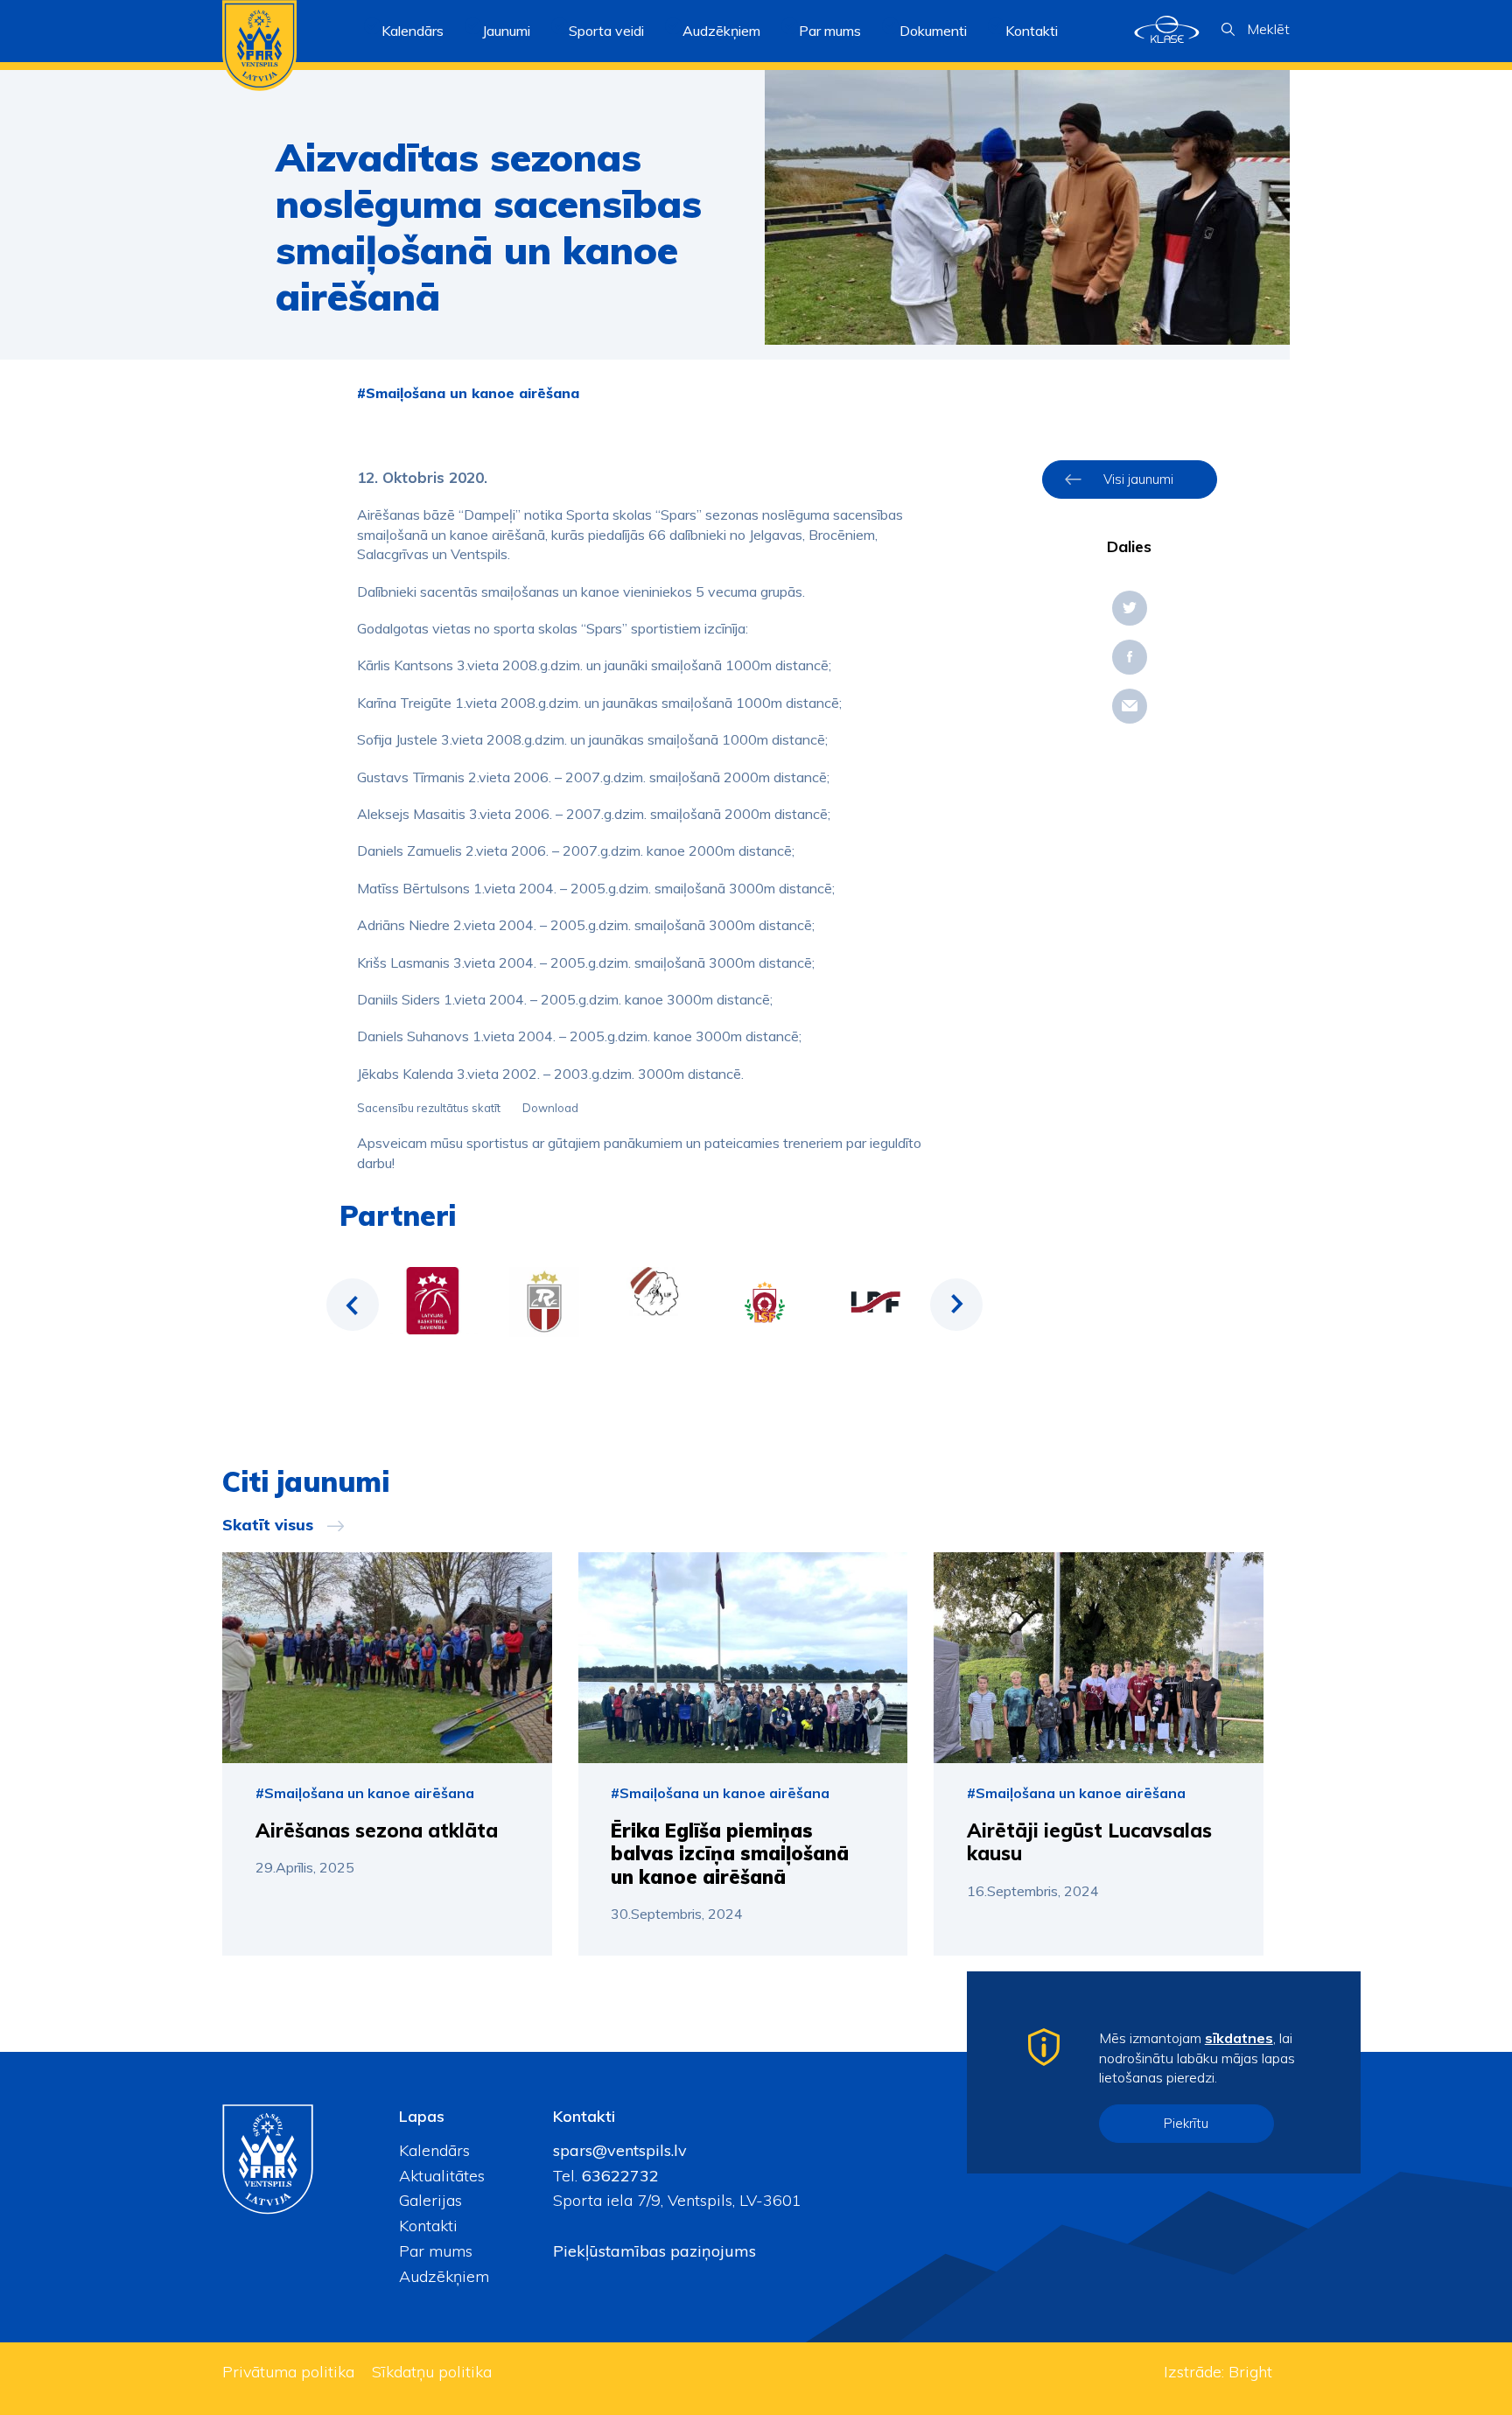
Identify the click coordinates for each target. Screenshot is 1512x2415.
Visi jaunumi (1138, 479)
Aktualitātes (442, 2176)
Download (550, 1108)
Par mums (436, 2251)
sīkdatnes (1239, 2038)
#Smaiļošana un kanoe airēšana (468, 393)
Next (956, 1305)
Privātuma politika (288, 2372)
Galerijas (430, 2200)
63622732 (618, 2176)
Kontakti (1032, 31)
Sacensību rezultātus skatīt (430, 1108)
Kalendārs (413, 31)
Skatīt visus (268, 1525)
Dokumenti (933, 31)
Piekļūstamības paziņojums (654, 2251)
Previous (353, 1305)
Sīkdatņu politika (432, 2372)
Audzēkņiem (444, 2276)
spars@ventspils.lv (620, 2150)
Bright (1250, 2372)
